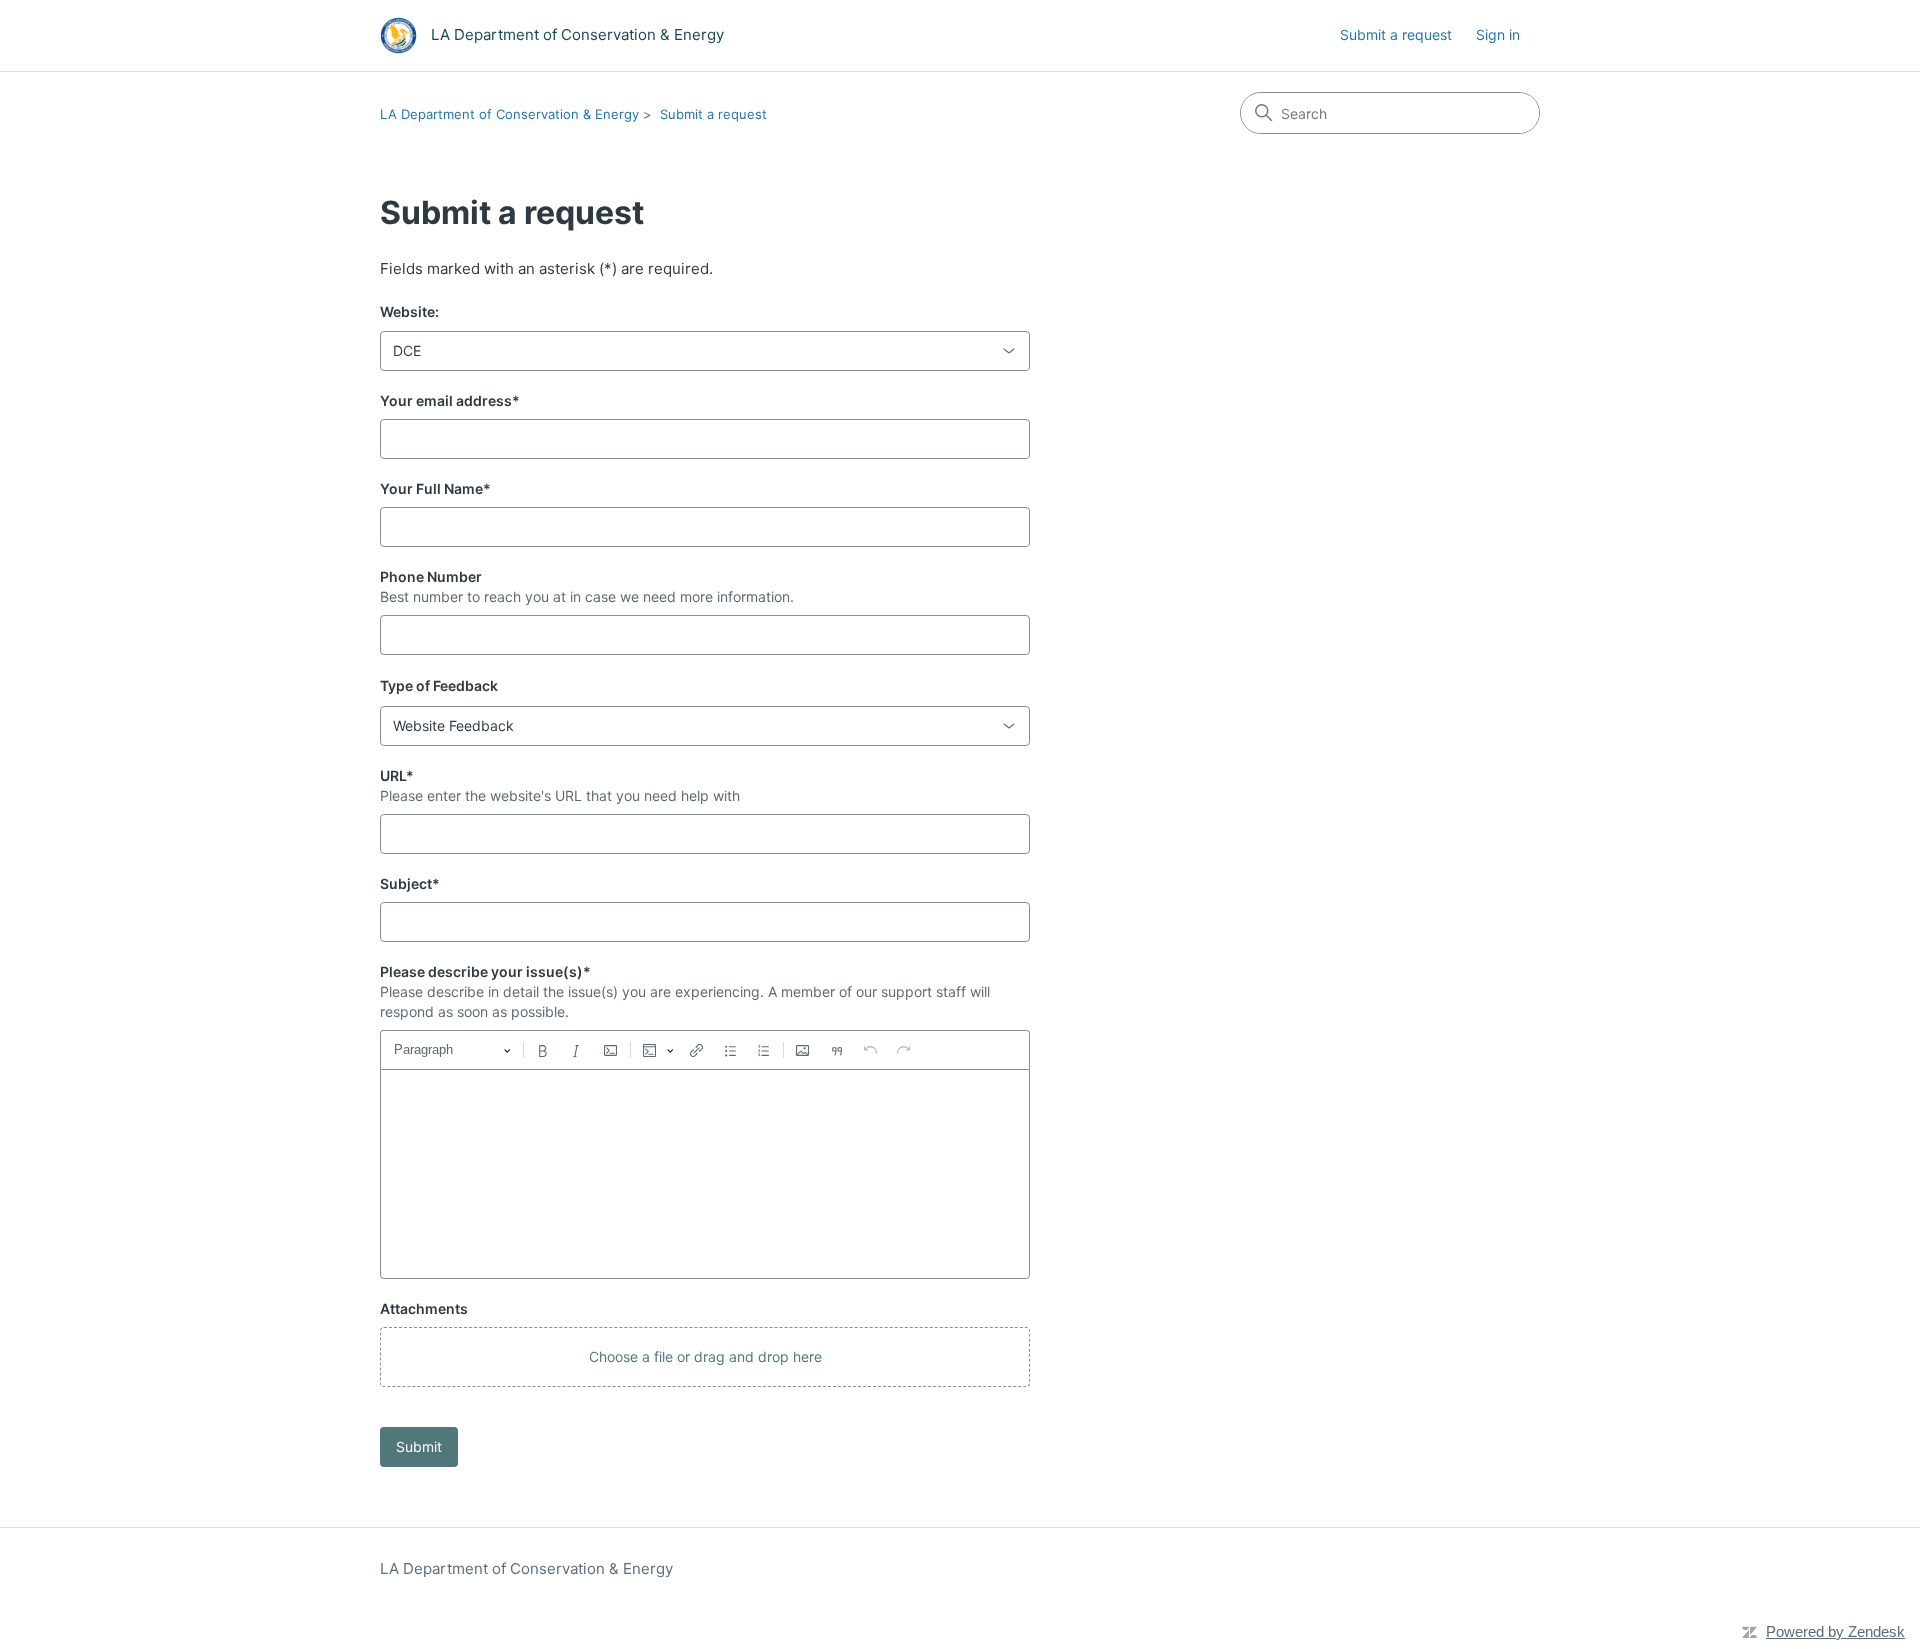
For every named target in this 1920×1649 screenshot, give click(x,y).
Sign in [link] (1498, 34)
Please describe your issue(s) (485, 971)
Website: (409, 311)
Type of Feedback (439, 685)
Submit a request (1396, 34)
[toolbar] (705, 1050)
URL (397, 775)
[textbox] (705, 1174)
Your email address (450, 400)
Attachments (424, 1308)
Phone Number (431, 576)
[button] (705, 1357)
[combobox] (705, 351)
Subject (410, 883)
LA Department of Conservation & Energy (509, 114)
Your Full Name (435, 488)
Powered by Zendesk (1835, 1631)
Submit (419, 1446)
